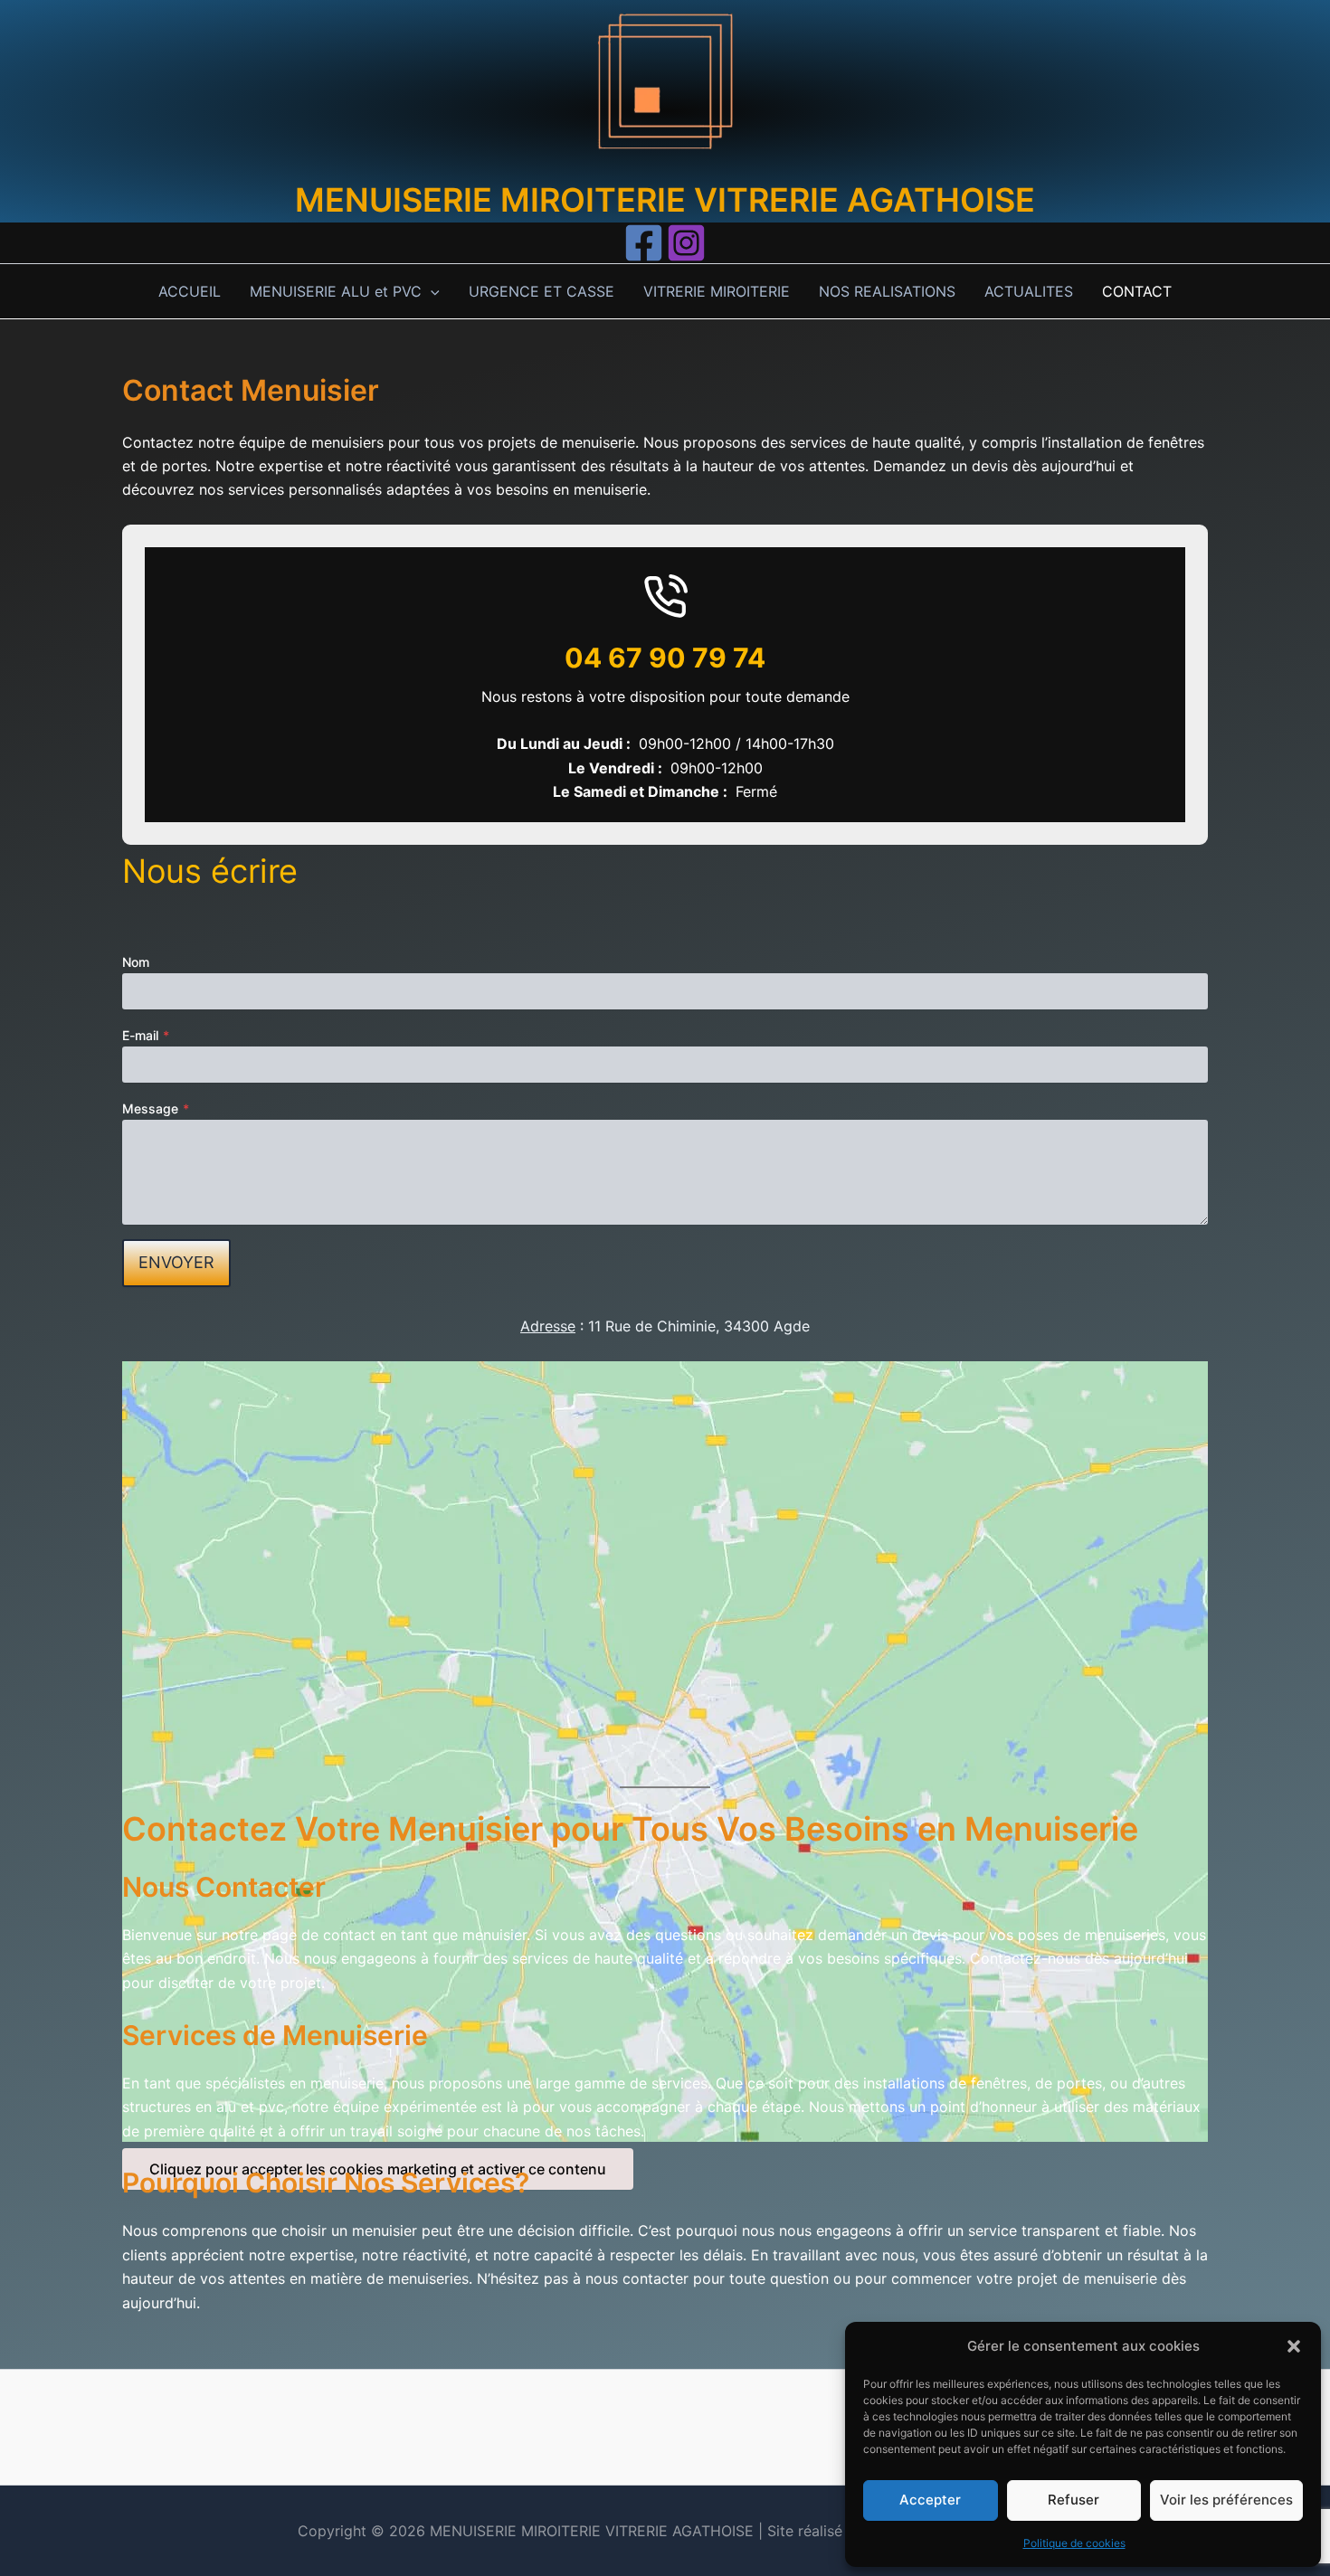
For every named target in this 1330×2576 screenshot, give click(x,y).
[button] (1294, 2346)
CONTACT (1137, 291)
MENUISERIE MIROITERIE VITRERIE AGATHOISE (665, 200)
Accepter (930, 2500)
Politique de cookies (1074, 2543)
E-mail (146, 1035)
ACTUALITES (1029, 291)
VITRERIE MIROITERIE (717, 291)
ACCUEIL (190, 291)
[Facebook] (644, 243)
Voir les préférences (1226, 2500)
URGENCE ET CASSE (541, 291)
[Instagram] (686, 243)
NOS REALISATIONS (887, 291)
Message (156, 1108)
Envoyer (176, 1262)
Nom (136, 962)
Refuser (1073, 2500)
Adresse (548, 1326)
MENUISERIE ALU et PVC (336, 291)
